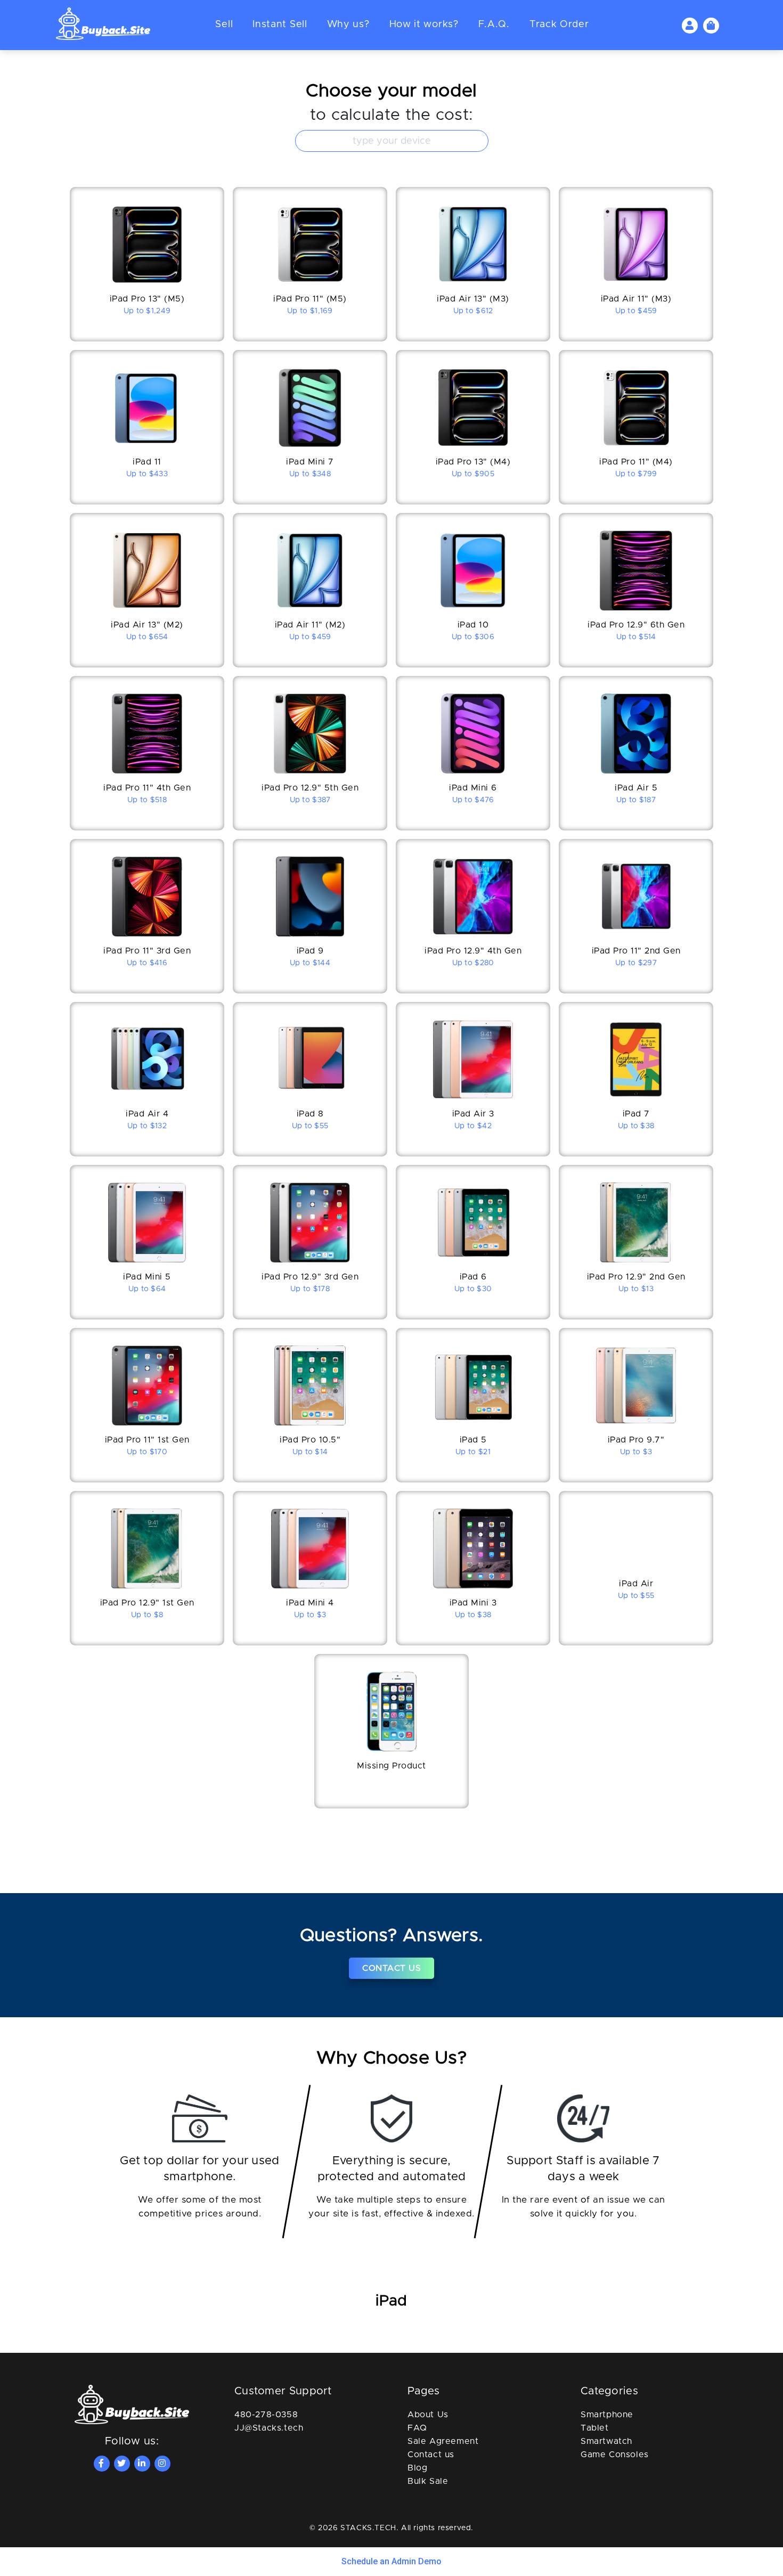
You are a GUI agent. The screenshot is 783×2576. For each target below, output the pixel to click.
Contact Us (391, 1968)
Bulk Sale (428, 2481)
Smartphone (607, 2415)
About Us (428, 2415)
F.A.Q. (494, 25)
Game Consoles (615, 2455)
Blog (417, 2468)
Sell (224, 25)
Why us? (348, 25)
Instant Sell (280, 25)
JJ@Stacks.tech (269, 2428)
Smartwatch (606, 2441)
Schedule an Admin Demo (391, 2561)
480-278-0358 (266, 2415)
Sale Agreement (443, 2441)
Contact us (431, 2455)
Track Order (559, 25)
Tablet (595, 2428)
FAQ (417, 2428)
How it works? (424, 25)
